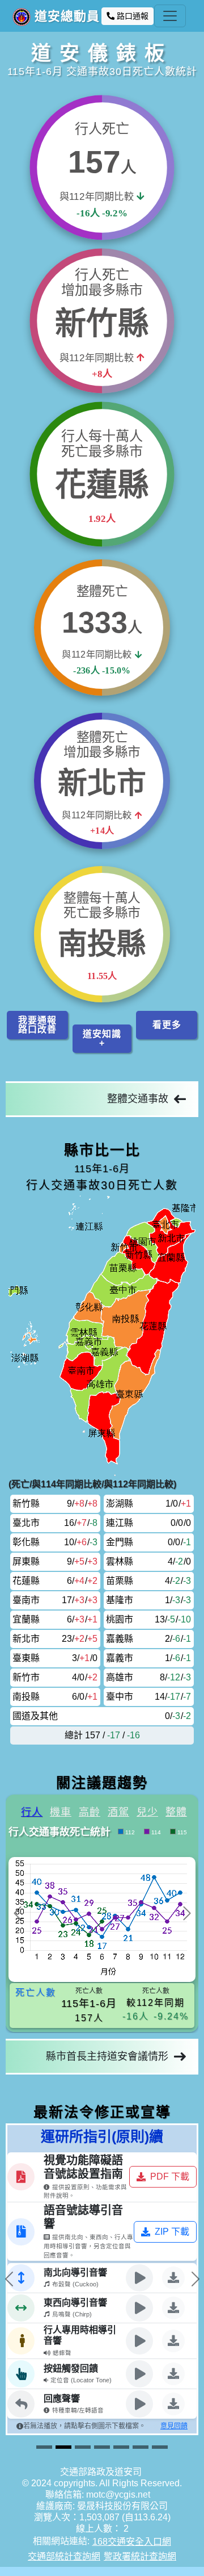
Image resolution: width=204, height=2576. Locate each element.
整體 (176, 1812)
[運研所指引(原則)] (44, 2447)
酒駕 (118, 1812)
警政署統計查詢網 (140, 2556)
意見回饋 (42, 2426)
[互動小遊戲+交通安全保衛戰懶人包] (121, 2447)
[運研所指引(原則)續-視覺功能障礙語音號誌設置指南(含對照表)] (63, 2447)
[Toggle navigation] (170, 16)
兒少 (147, 1812)
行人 (32, 1812)
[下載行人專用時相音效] (41, 2341)
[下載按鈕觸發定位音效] (41, 2374)
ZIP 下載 (40, 2232)
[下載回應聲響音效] (41, 2404)
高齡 (90, 1812)
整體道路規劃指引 (132, 2131)
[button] (37, 1025)
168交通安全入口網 (132, 2542)
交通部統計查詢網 (64, 2556)
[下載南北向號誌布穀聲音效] (41, 2278)
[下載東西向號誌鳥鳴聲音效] (41, 2308)
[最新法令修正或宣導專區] (141, 2447)
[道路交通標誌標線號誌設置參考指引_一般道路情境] (102, 2447)
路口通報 (131, 16)
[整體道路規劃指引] (83, 2447)
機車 (61, 1812)
